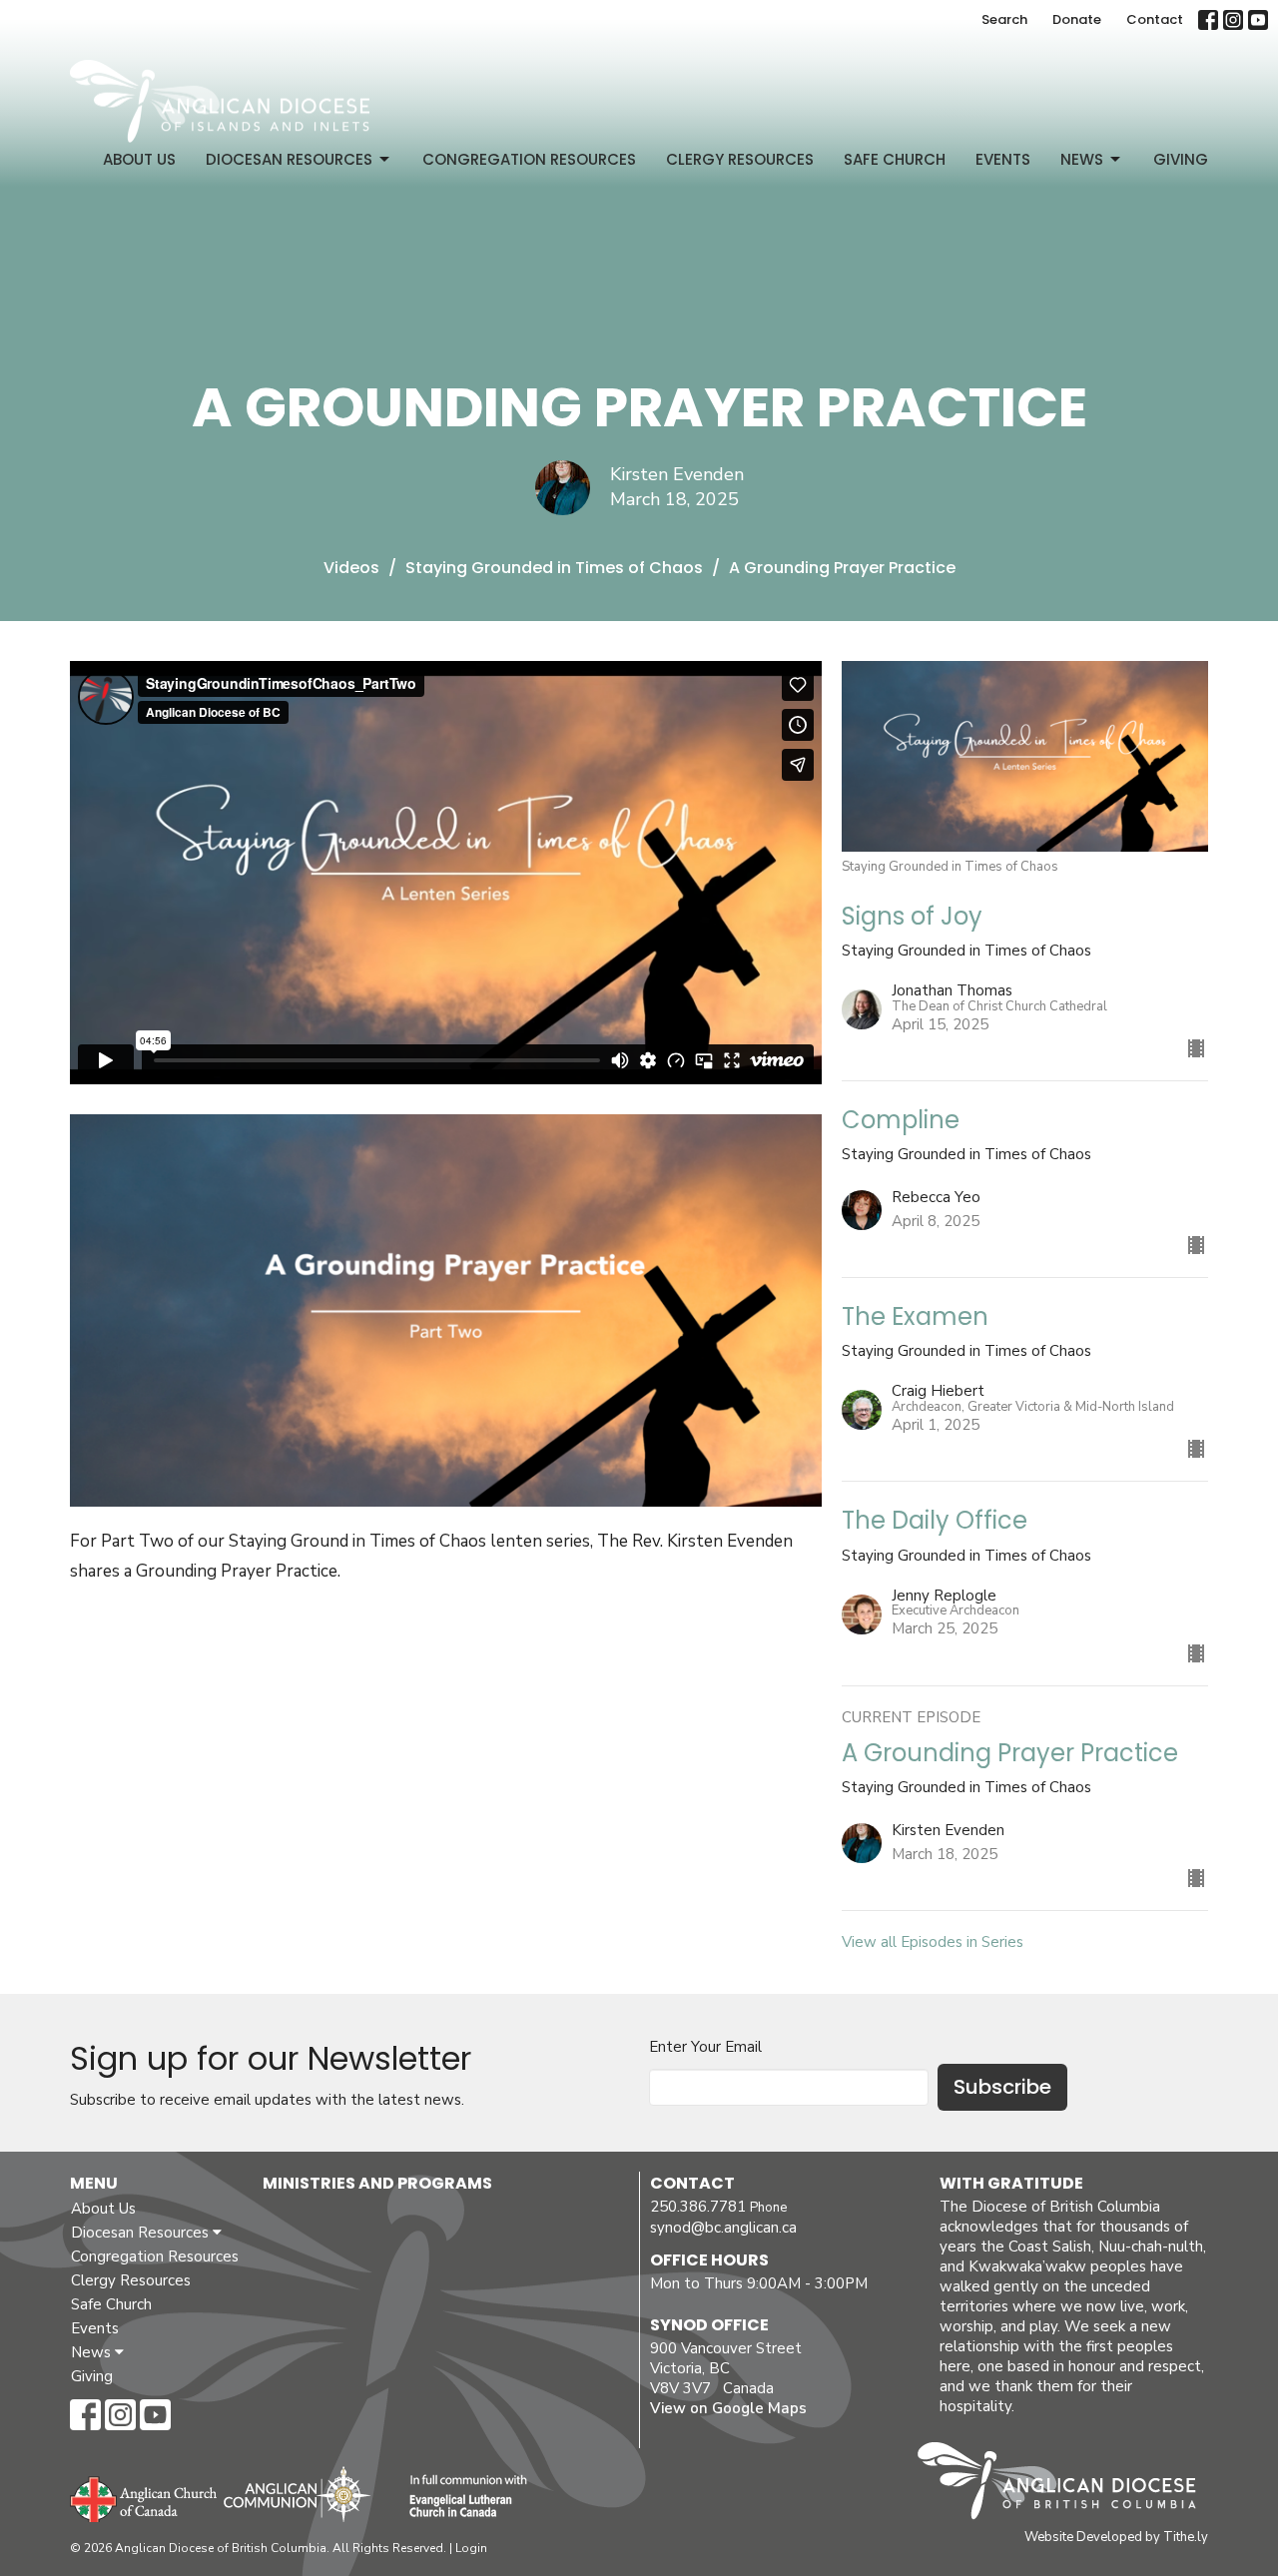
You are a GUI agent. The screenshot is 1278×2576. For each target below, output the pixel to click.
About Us (139, 159)
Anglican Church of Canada (144, 2497)
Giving (1181, 159)
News (1082, 159)
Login (471, 2548)
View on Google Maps (728, 2408)
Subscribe (1002, 2087)
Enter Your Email (705, 2047)
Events (1003, 159)
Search (1004, 19)
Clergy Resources (740, 159)
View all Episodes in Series (933, 1942)
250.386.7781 (698, 2207)
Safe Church (895, 159)
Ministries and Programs (377, 2183)
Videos (351, 568)
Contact (1155, 19)
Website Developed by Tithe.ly (1116, 2537)
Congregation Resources (529, 159)
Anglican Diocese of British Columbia (1067, 2484)
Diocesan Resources (289, 159)
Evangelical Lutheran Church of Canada (461, 2497)
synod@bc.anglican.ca (723, 2228)
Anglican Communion (297, 2494)
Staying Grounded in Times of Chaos (554, 568)
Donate (1077, 19)
